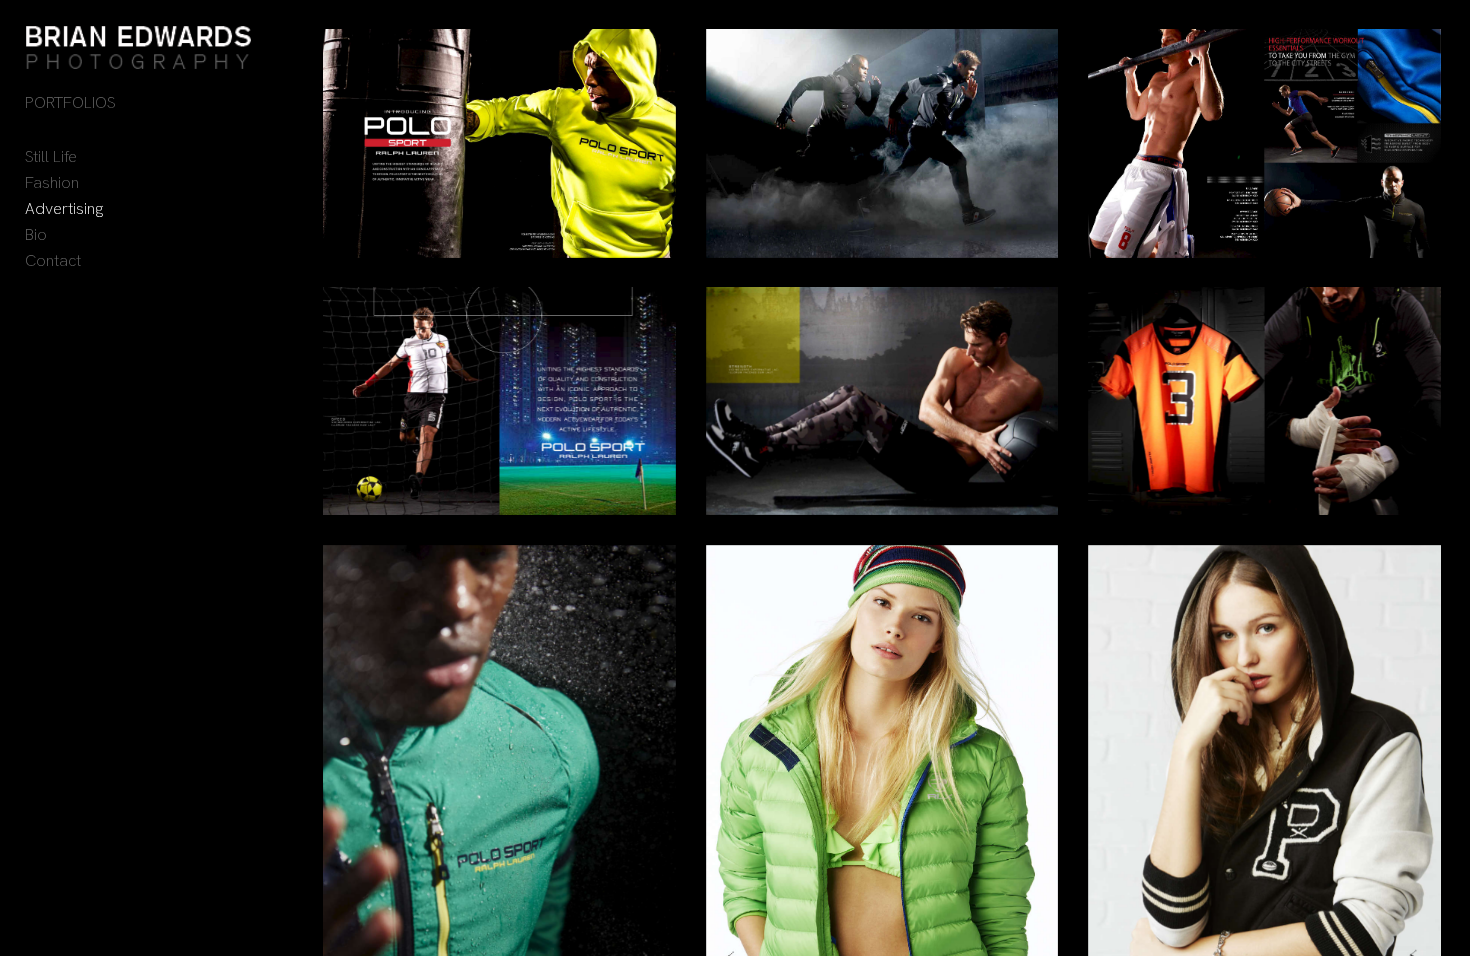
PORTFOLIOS (70, 102)
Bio (36, 234)
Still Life (51, 156)
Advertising (64, 208)
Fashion (52, 182)
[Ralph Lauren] (499, 143)
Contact (53, 260)
